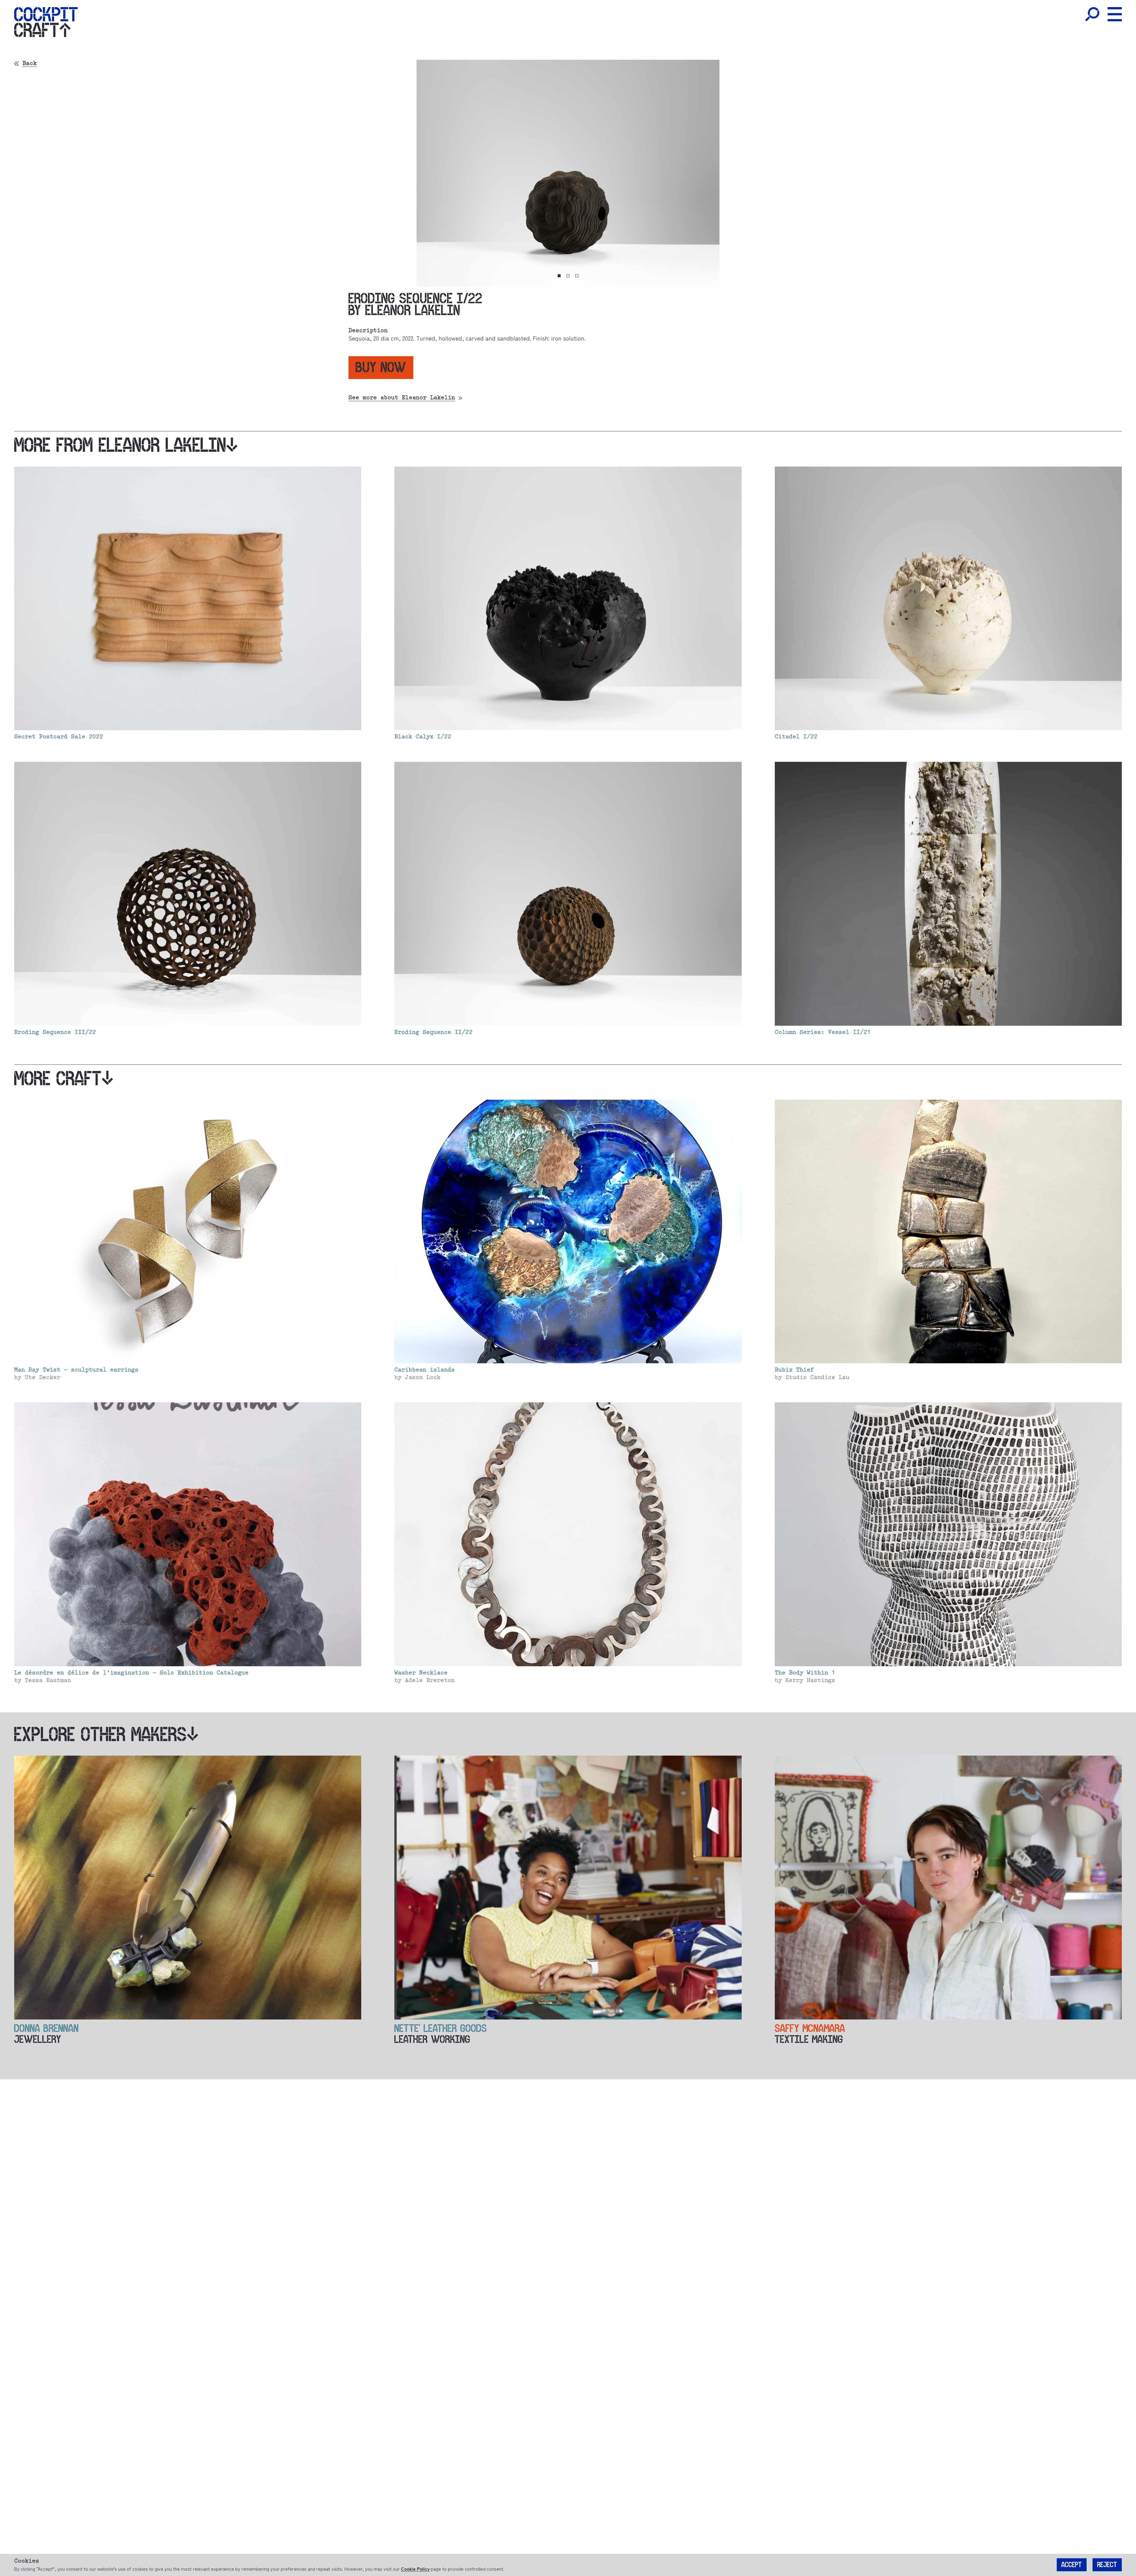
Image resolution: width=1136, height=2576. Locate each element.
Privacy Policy (554, 1300)
